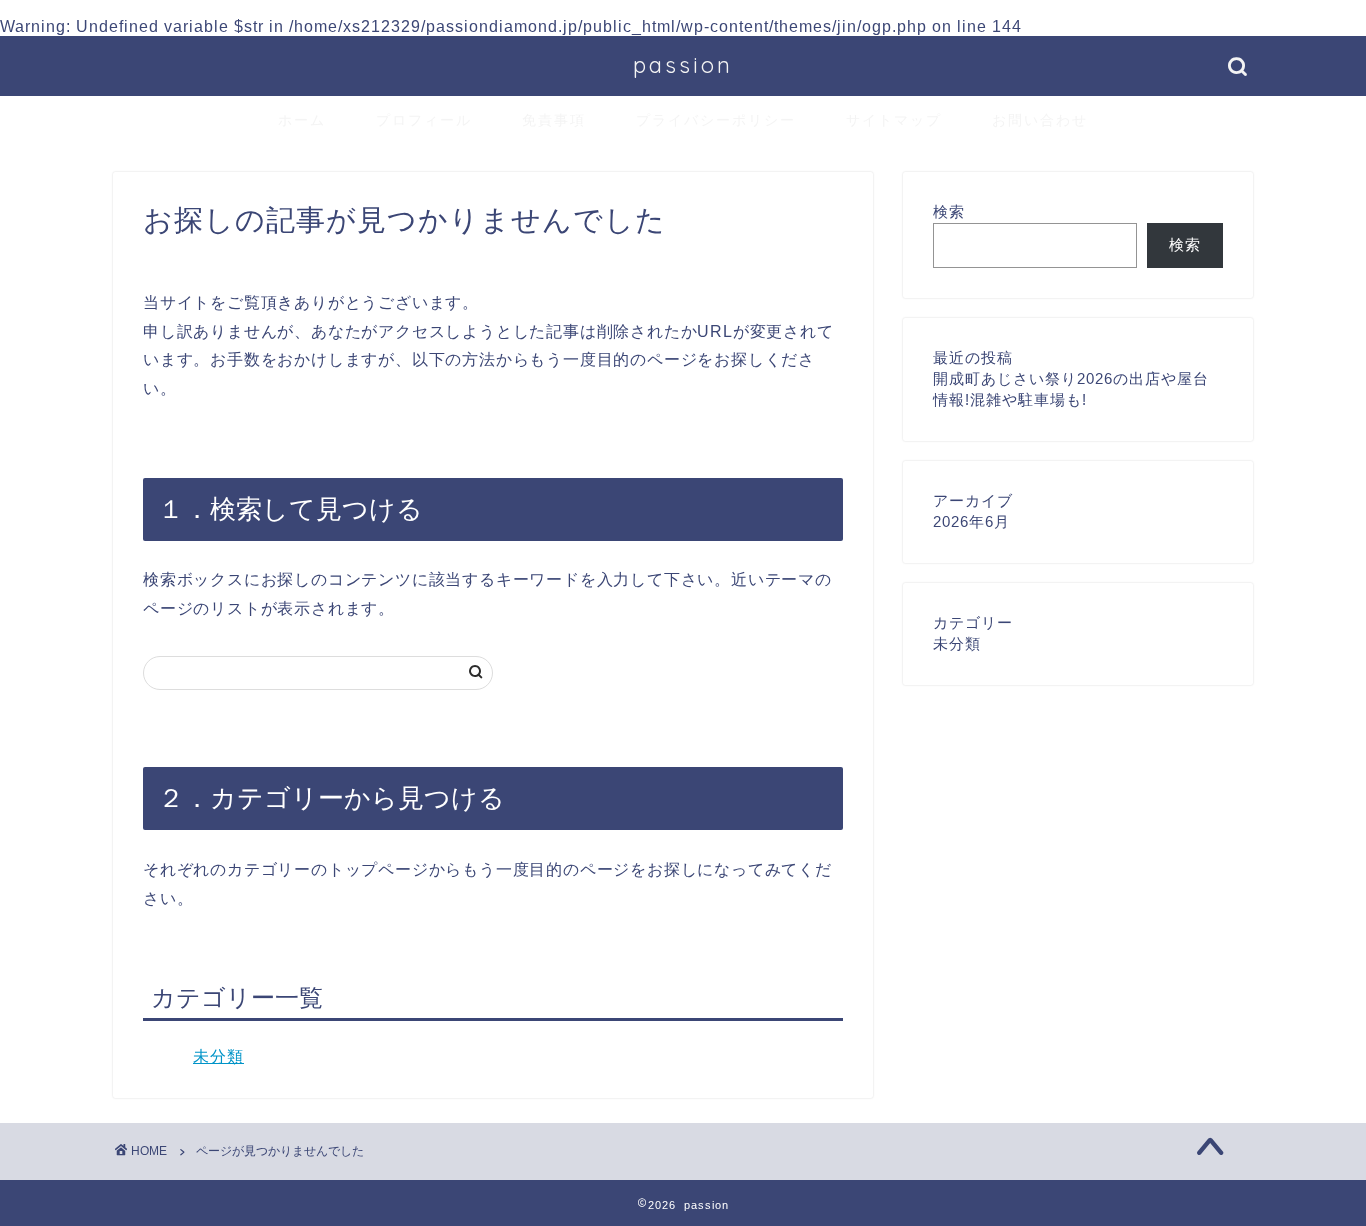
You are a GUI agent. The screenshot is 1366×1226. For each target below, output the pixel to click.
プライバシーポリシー (716, 120)
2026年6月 (971, 521)
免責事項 (554, 120)
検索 (949, 211)
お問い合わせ (1040, 120)
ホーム (302, 120)
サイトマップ (894, 120)
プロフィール (424, 120)
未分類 (218, 1056)
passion (683, 64)
